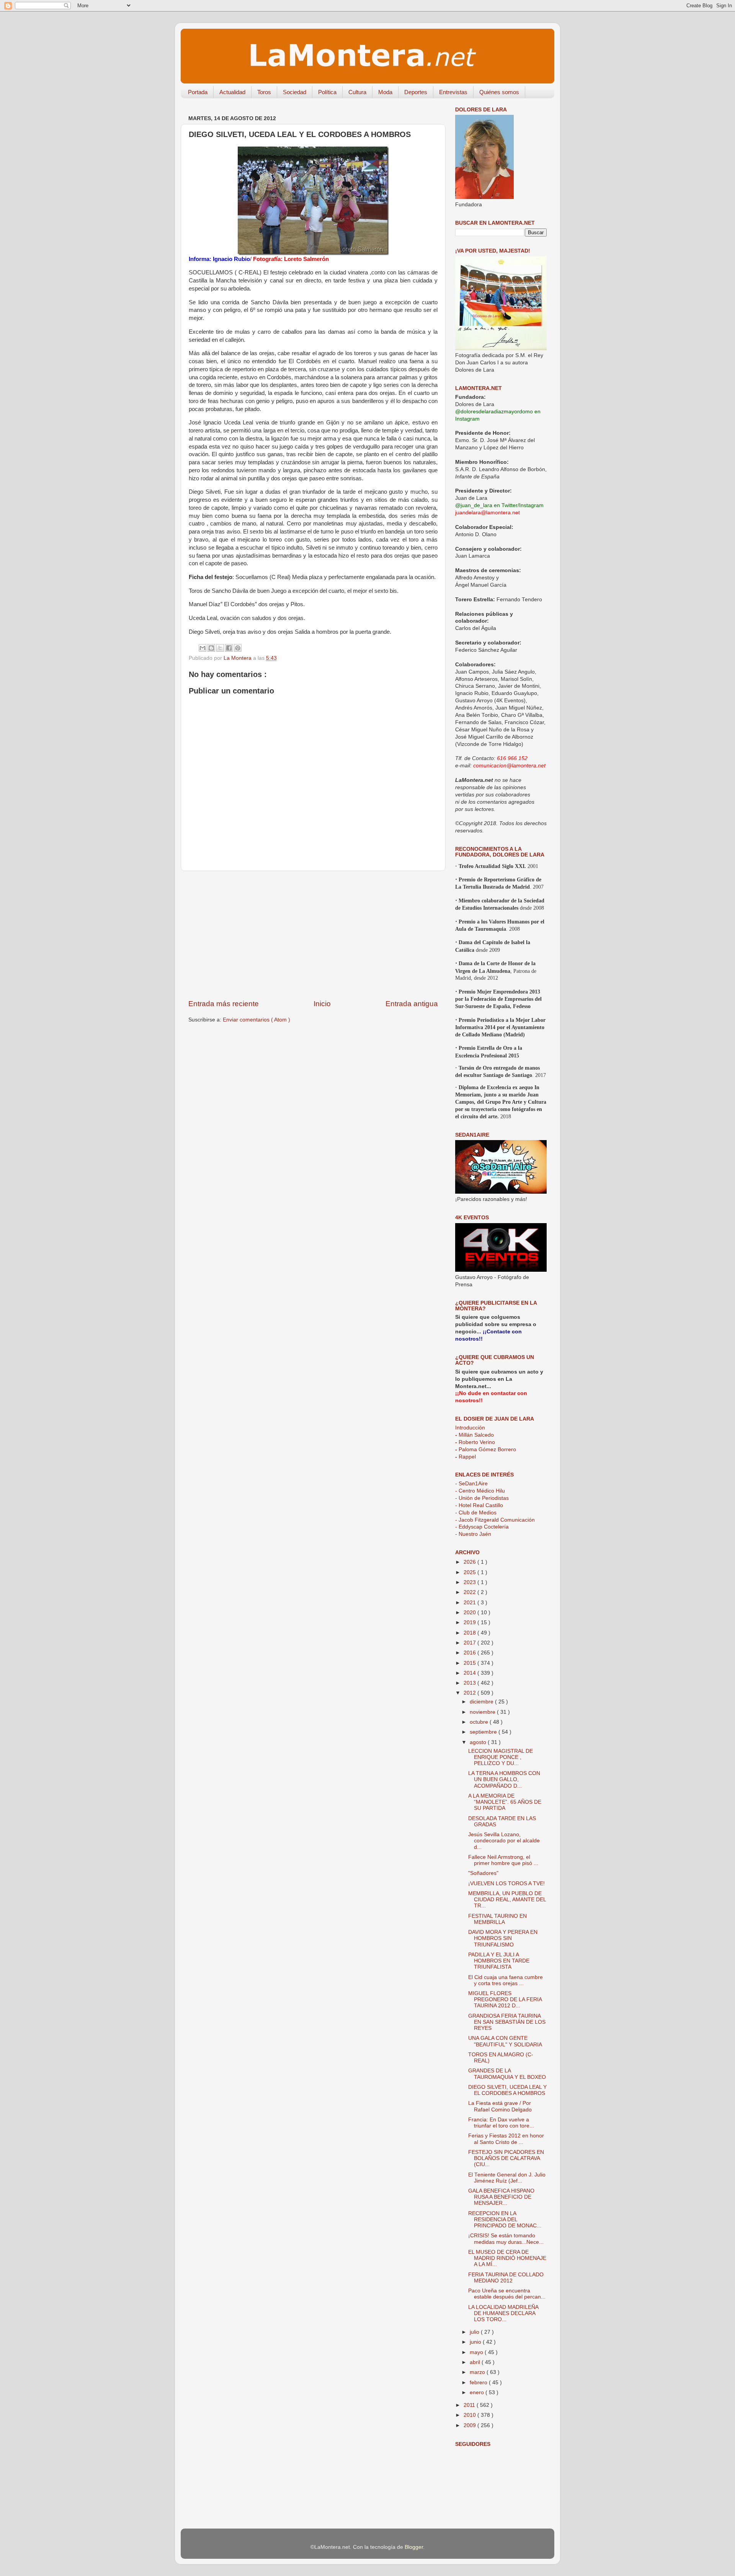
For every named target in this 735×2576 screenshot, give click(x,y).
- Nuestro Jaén (473, 1534)
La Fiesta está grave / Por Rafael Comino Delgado (500, 2106)
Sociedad (295, 92)
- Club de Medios (476, 1513)
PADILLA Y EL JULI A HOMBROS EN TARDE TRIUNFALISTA (499, 1961)
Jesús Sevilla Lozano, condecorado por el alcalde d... (504, 1841)
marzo (478, 2372)
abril (476, 2362)
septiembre (484, 1732)
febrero (479, 2383)
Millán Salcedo (474, 1435)
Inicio (322, 1004)
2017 (470, 1643)
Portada (198, 92)
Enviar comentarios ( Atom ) (256, 1020)
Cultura (357, 92)
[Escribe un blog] (211, 648)
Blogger (414, 2547)
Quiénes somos (499, 92)
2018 (470, 1633)
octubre (480, 1722)
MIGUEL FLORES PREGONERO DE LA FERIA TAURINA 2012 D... (505, 1999)
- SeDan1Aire (471, 1484)
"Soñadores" (483, 1873)
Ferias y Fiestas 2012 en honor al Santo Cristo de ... (506, 2139)
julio (475, 2332)
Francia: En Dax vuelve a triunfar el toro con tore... (501, 2123)
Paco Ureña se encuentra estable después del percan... (507, 2294)
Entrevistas (453, 92)
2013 (470, 1683)
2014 (470, 1673)
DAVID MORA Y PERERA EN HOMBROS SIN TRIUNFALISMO (503, 1938)
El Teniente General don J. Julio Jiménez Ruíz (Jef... (507, 2178)
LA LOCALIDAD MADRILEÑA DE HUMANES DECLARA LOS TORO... (503, 2313)
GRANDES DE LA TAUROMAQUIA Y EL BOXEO (507, 2074)
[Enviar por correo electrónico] (203, 648)
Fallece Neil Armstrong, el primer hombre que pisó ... (503, 1860)
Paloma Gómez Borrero (486, 1450)
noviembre (483, 1712)
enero (478, 2392)
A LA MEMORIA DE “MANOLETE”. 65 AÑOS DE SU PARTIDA (505, 1802)
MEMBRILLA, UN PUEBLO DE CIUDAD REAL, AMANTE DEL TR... (507, 1900)
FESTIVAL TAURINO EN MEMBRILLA (497, 1919)
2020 (470, 1613)
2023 (470, 1582)
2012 (470, 1693)
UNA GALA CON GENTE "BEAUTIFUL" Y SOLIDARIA (505, 2041)
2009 (470, 2425)
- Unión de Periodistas (482, 1498)
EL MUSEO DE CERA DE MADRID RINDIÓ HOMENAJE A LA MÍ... (507, 2258)
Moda (385, 92)
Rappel (465, 1457)
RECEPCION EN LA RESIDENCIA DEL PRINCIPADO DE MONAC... (505, 2220)
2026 (470, 1562)
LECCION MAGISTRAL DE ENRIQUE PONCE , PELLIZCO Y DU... (501, 1757)
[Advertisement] (313, 935)
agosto (479, 1742)
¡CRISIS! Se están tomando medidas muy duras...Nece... (506, 2239)
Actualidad (232, 92)
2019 (470, 1622)
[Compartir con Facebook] (229, 648)
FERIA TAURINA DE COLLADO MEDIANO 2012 (506, 2278)
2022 (470, 1592)
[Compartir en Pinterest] (238, 648)
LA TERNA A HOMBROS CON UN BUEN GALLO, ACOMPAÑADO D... (504, 1779)
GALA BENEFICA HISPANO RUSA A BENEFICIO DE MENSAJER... (501, 2197)
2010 (470, 2415)
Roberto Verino (475, 1442)
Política (327, 92)
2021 (470, 1603)
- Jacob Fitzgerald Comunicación (495, 1520)
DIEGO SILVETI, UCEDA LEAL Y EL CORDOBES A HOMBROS (507, 2090)
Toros (264, 92)
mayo (477, 2352)
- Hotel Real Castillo (479, 1505)
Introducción (470, 1428)
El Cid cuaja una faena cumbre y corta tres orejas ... (506, 1980)
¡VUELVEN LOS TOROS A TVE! (506, 1883)
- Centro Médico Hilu (480, 1491)
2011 (470, 2405)
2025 (470, 1572)
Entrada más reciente (224, 1004)
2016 (470, 1653)
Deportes (416, 92)
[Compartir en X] (220, 648)
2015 (470, 1663)
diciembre (482, 1702)
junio (476, 2342)
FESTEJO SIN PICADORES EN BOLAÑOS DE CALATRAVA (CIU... (506, 2158)
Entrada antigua (412, 1004)
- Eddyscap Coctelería (482, 1527)
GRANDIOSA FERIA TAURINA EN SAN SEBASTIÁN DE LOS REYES (507, 2022)
